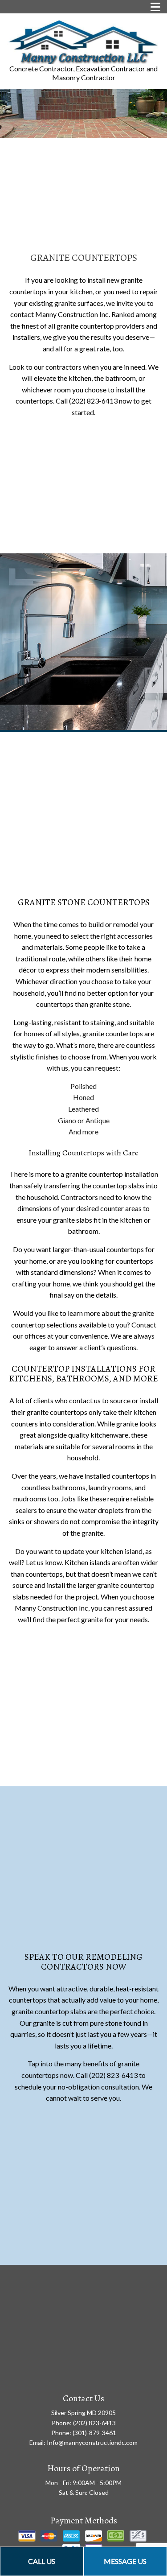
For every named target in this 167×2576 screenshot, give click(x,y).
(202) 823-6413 (94, 2423)
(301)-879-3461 (94, 2433)
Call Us (42, 2561)
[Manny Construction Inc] (83, 42)
